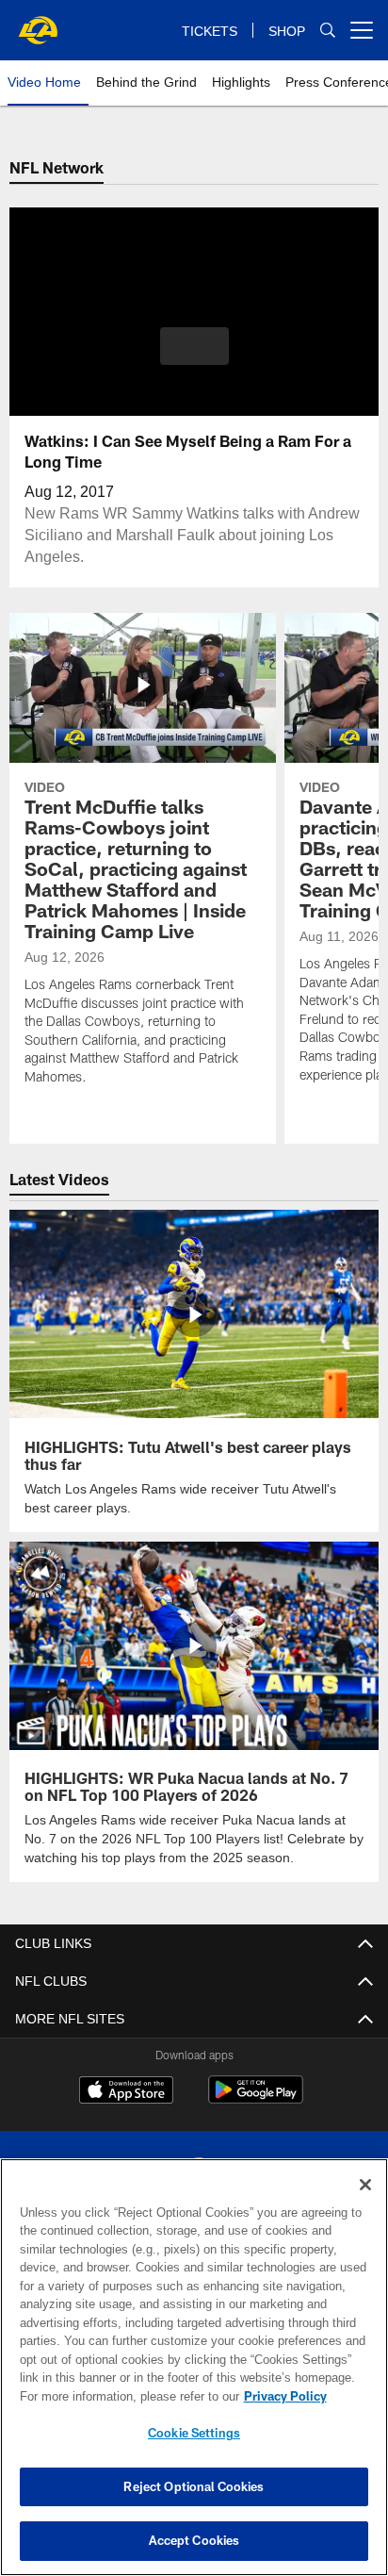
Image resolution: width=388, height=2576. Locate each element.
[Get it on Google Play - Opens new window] (256, 2097)
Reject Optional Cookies (194, 2486)
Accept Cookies (194, 2540)
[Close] (365, 2185)
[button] (194, 357)
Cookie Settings (194, 2433)
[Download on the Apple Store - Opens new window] (126, 2090)
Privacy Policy (123, 2396)
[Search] (328, 31)
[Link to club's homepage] (38, 23)
